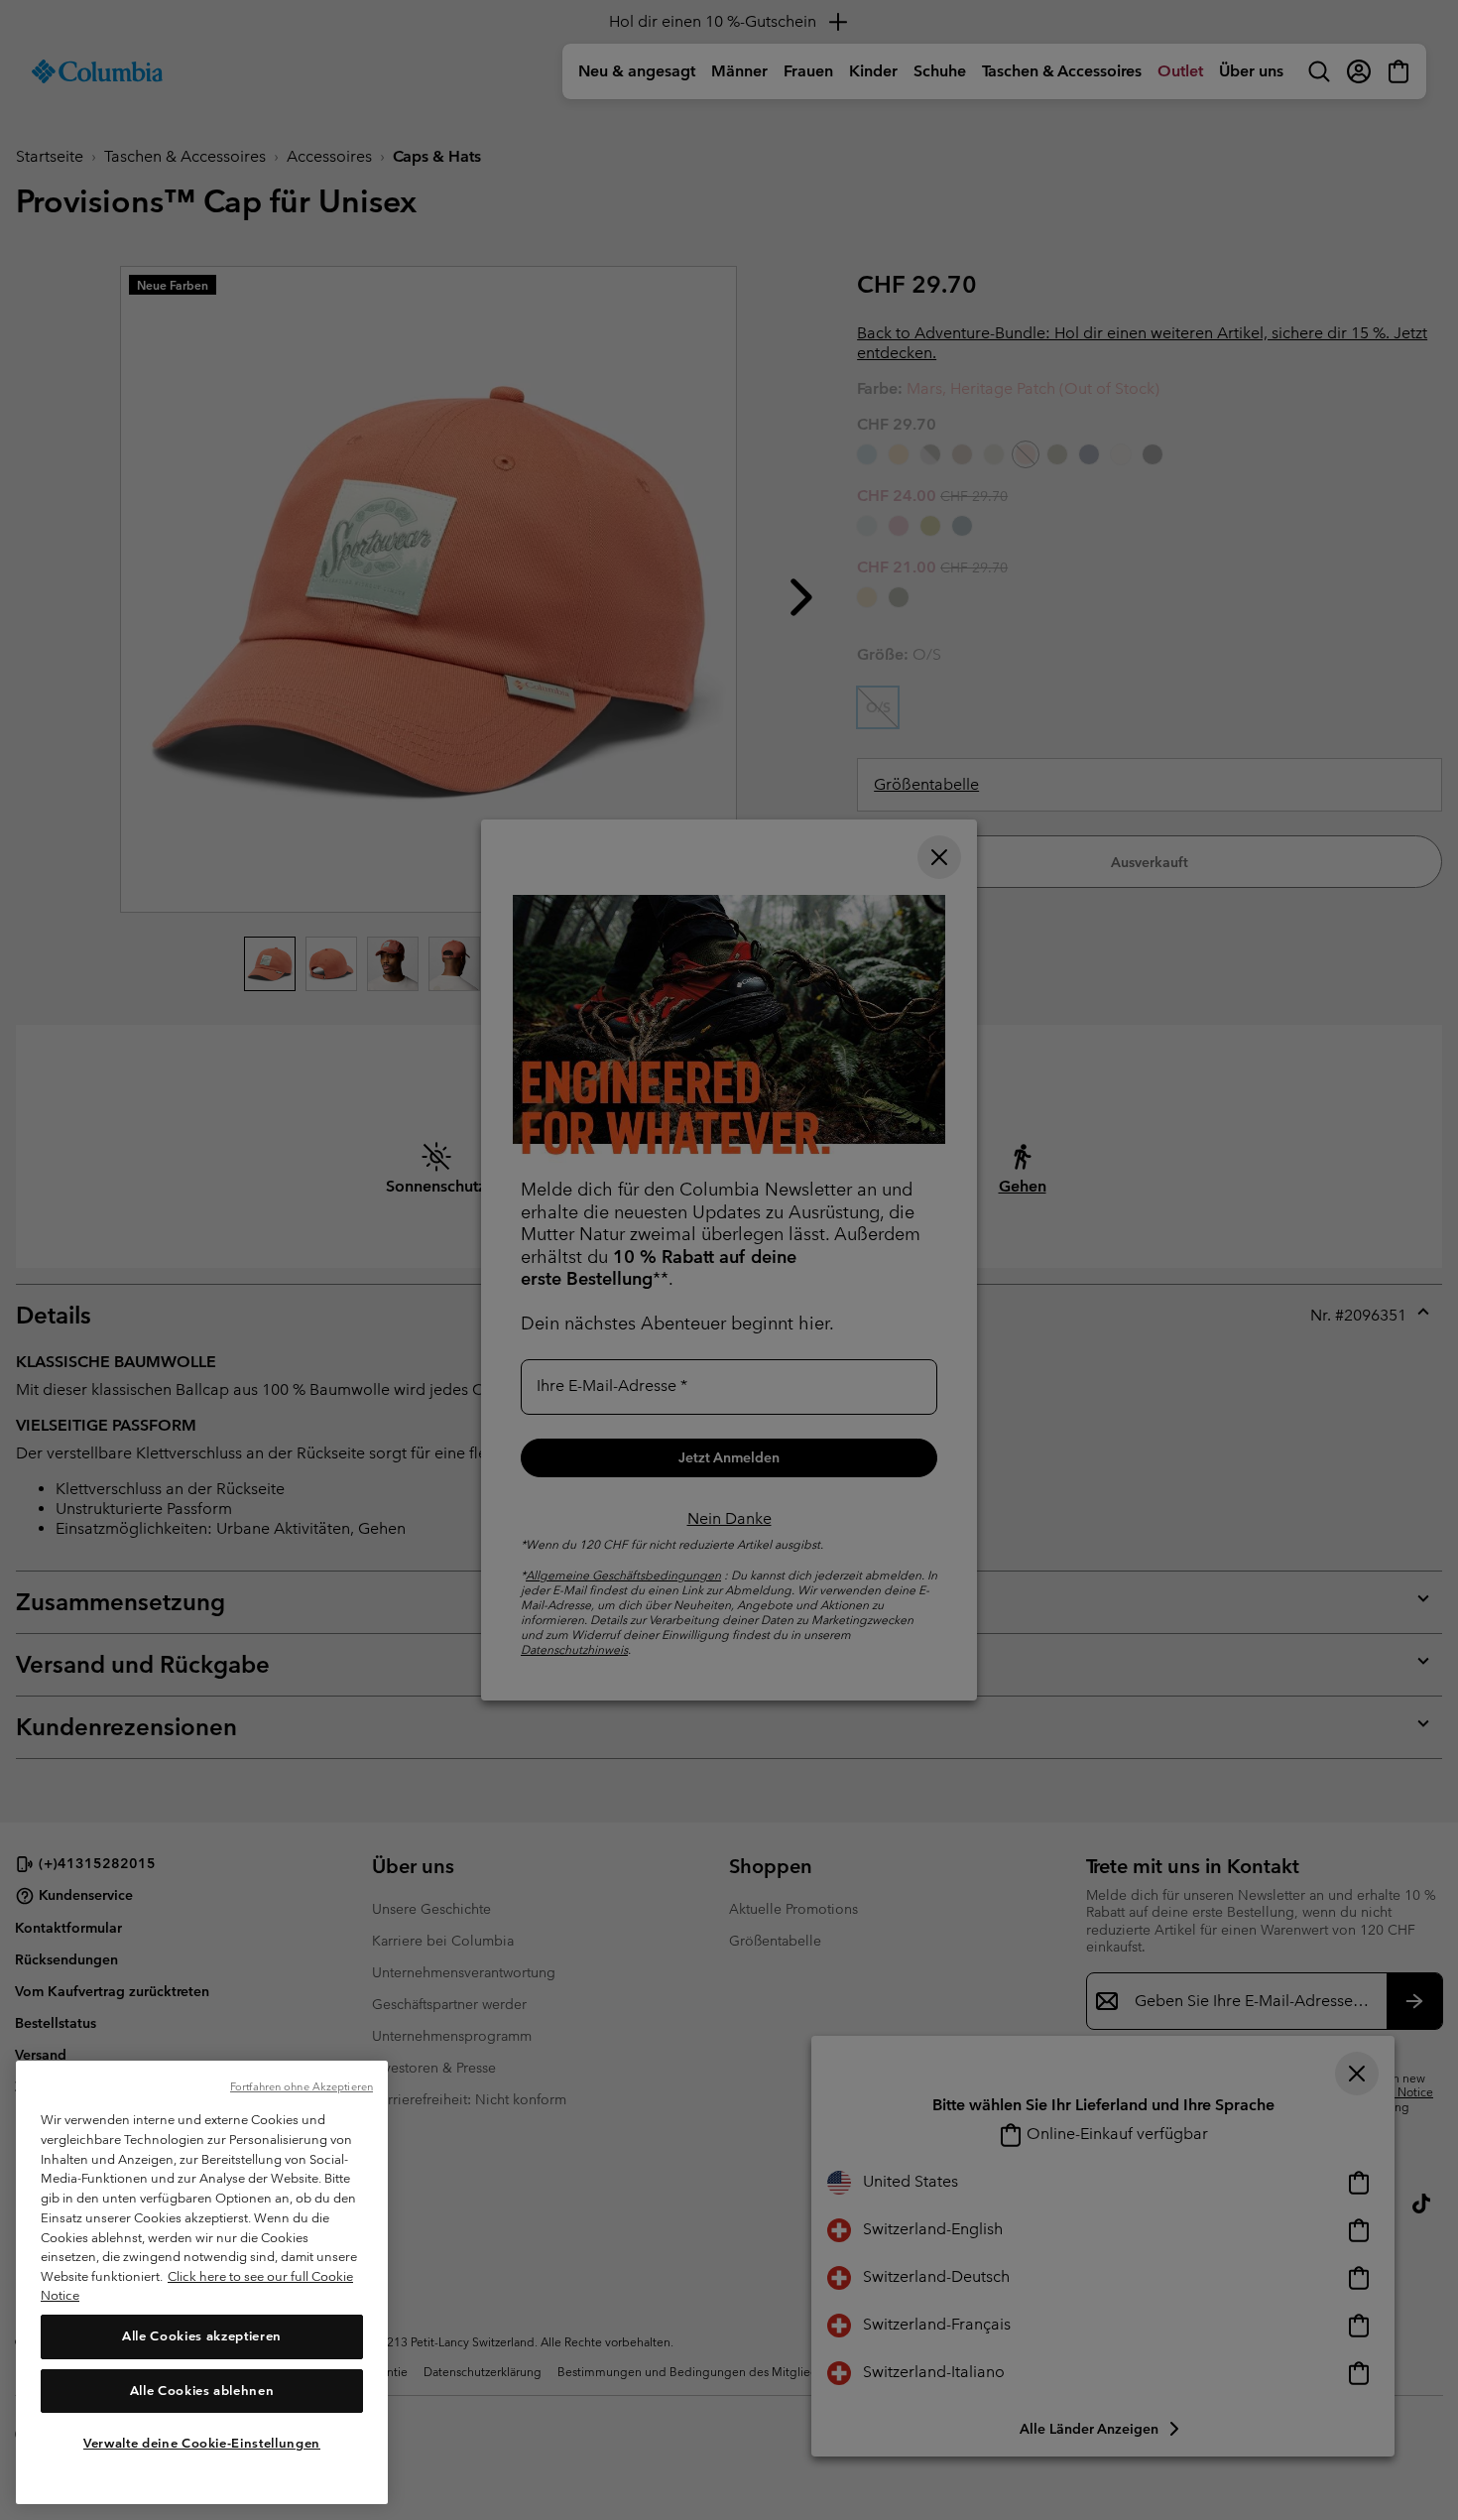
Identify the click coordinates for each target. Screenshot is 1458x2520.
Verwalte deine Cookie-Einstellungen (202, 2443)
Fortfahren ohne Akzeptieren (302, 2086)
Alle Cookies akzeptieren (202, 2337)
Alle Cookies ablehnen (202, 2391)
